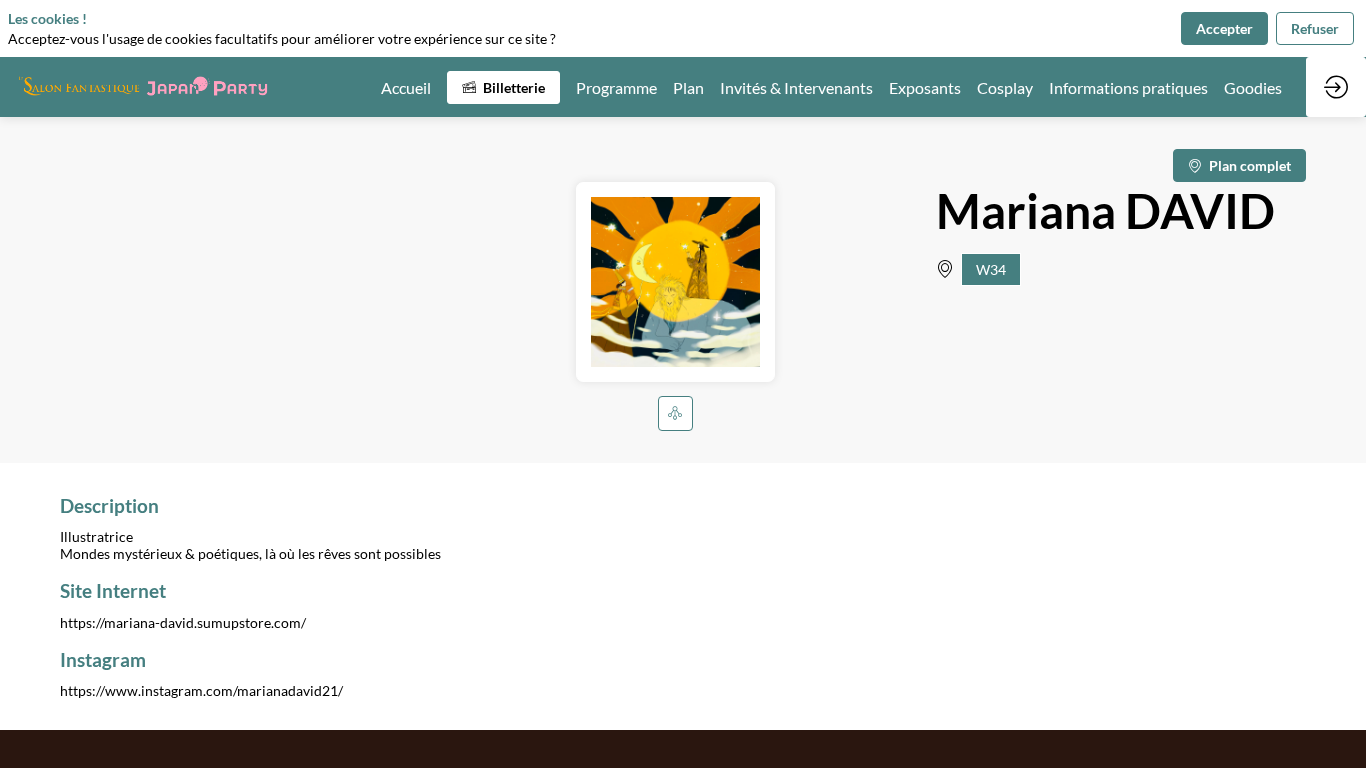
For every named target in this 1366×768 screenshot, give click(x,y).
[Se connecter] (1336, 87)
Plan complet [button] (1250, 165)
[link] (406, 87)
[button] (503, 87)
